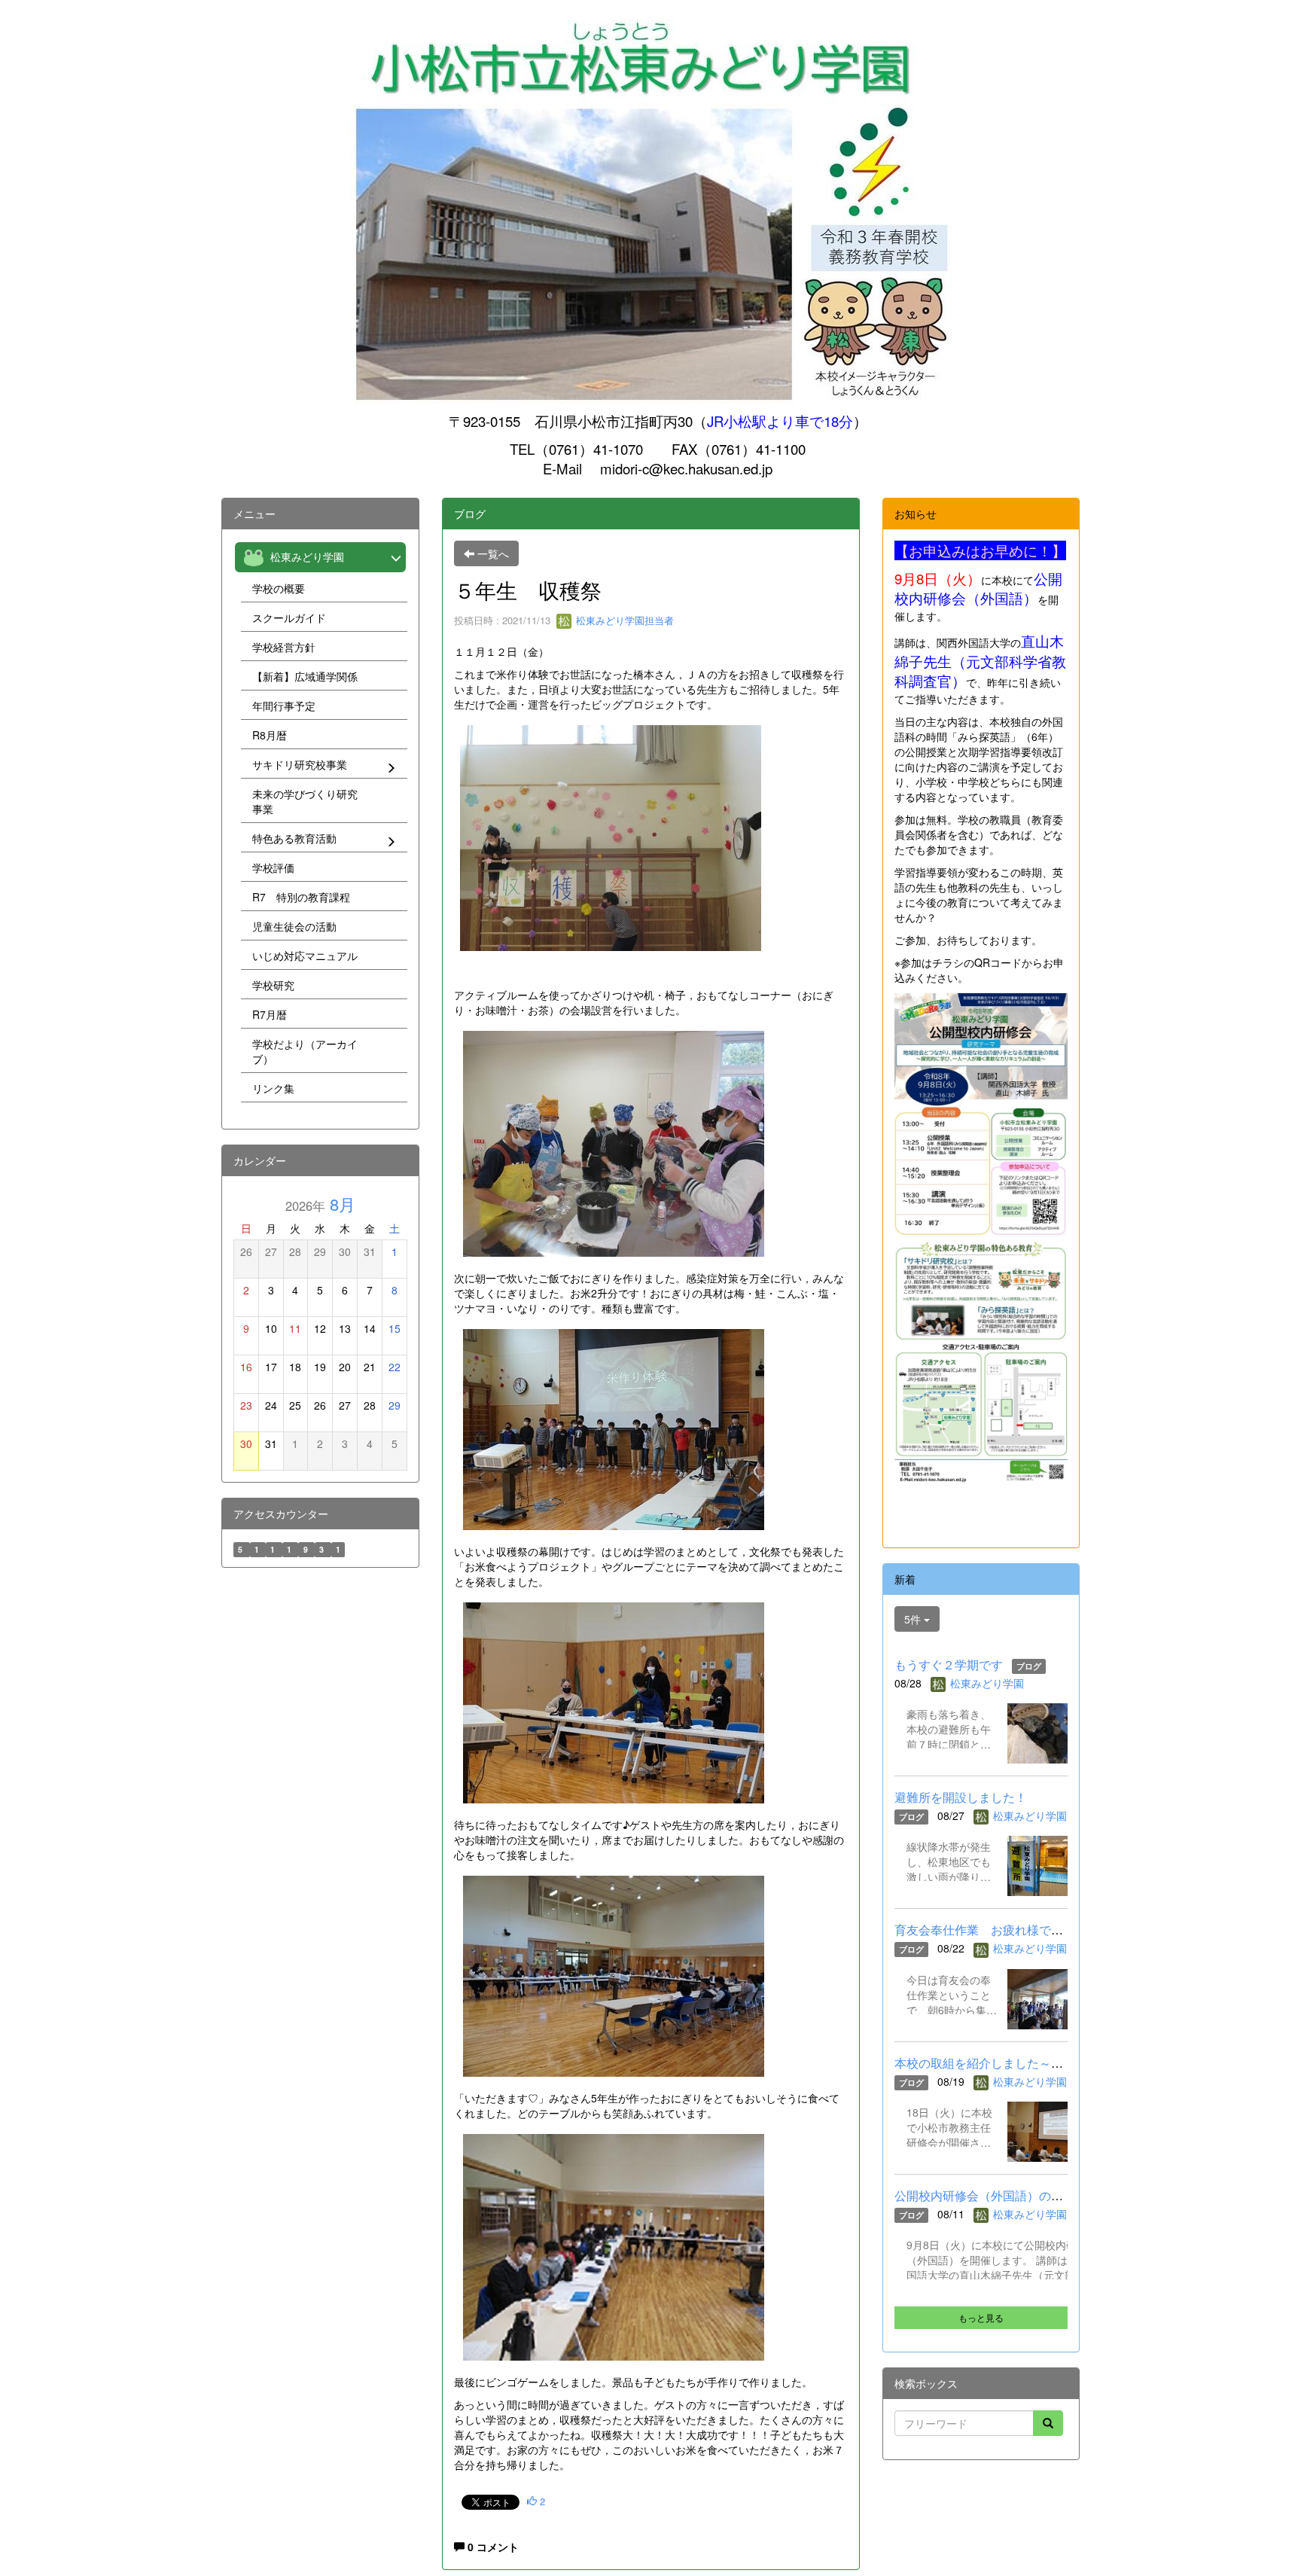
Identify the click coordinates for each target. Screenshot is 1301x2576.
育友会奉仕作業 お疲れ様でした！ (991, 1930)
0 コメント (492, 2547)
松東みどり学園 (987, 1683)
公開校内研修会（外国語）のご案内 (991, 2195)
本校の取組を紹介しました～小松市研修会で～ (1021, 2063)
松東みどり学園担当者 (623, 620)
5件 (914, 1619)
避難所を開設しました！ (961, 1797)
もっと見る (981, 2317)
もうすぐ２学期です (949, 1664)
